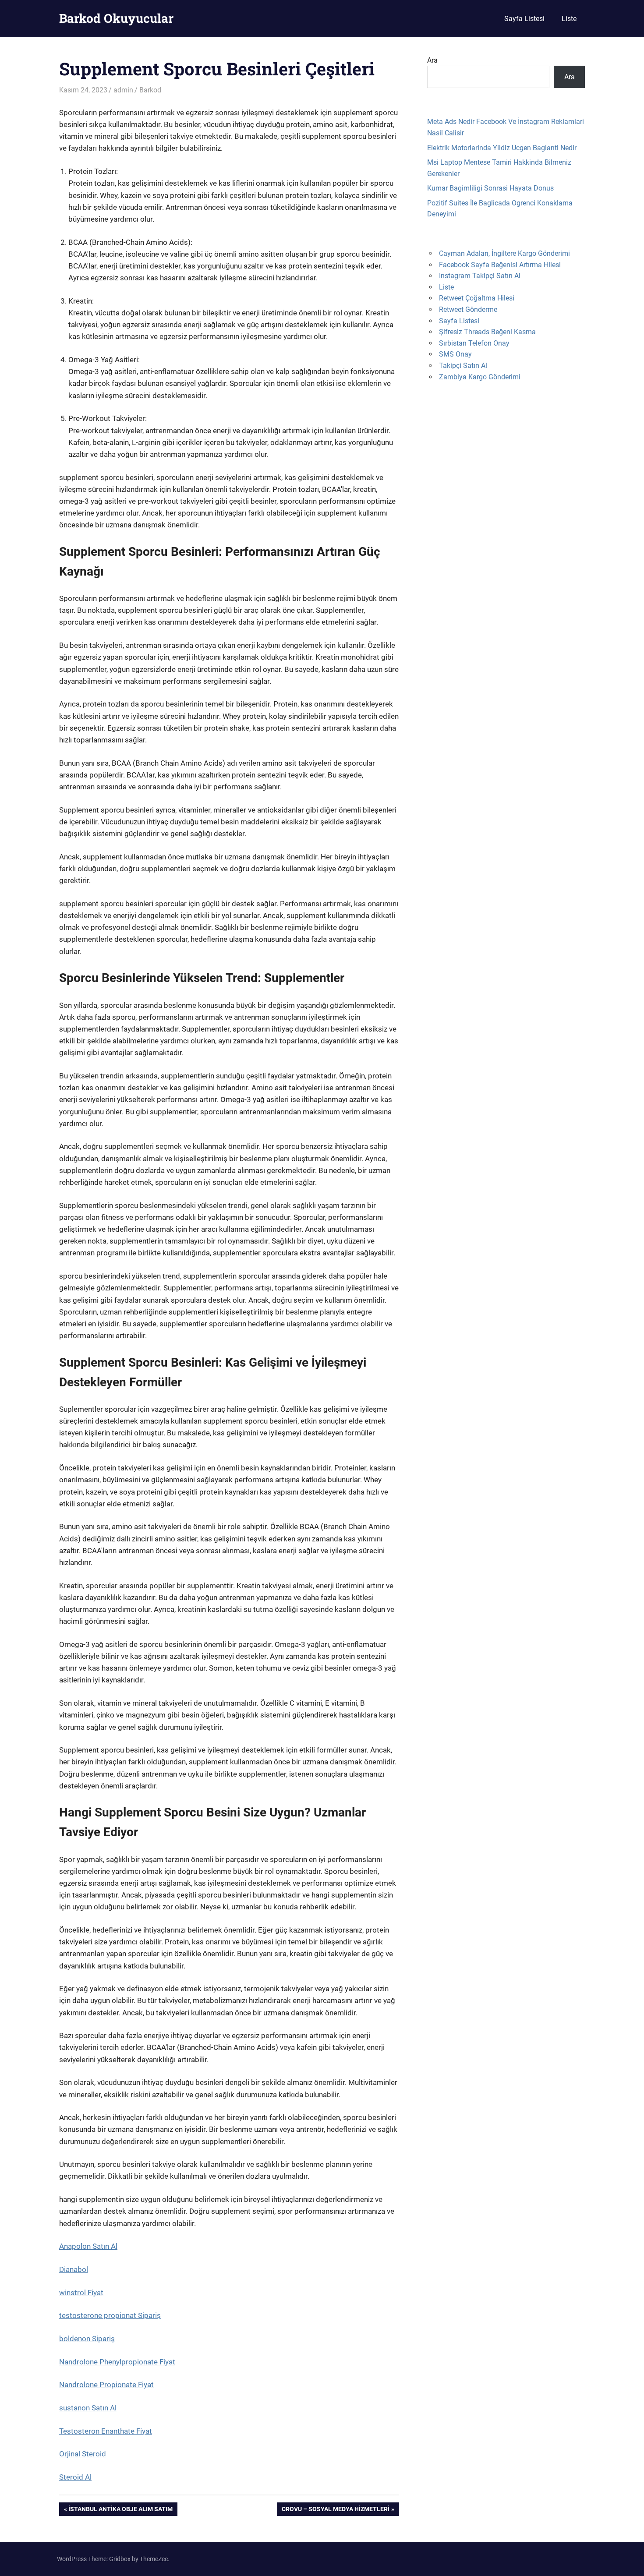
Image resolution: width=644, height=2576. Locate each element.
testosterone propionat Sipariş (110, 2315)
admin (123, 90)
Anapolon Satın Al (88, 2246)
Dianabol (74, 2269)
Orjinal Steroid (83, 2454)
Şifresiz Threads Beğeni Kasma (487, 332)
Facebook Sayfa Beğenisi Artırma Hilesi (500, 265)
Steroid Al (75, 2477)
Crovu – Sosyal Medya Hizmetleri (335, 2511)
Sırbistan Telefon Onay (474, 343)
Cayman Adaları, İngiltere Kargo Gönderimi (504, 253)
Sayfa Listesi (524, 19)
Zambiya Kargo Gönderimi (480, 377)
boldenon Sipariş (87, 2339)
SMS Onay (455, 354)
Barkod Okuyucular (116, 18)
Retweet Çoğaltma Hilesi (477, 298)
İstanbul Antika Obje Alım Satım (120, 2511)
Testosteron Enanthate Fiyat (106, 2431)
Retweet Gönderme (468, 309)
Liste (569, 19)
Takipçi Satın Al (463, 366)
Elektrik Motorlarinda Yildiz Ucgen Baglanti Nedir (502, 148)
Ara (432, 60)
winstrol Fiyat (81, 2293)
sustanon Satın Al (88, 2408)
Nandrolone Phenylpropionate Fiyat (117, 2362)
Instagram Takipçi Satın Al (480, 276)
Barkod (150, 90)
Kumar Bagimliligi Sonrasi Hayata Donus (490, 188)
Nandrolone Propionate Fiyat (106, 2385)
